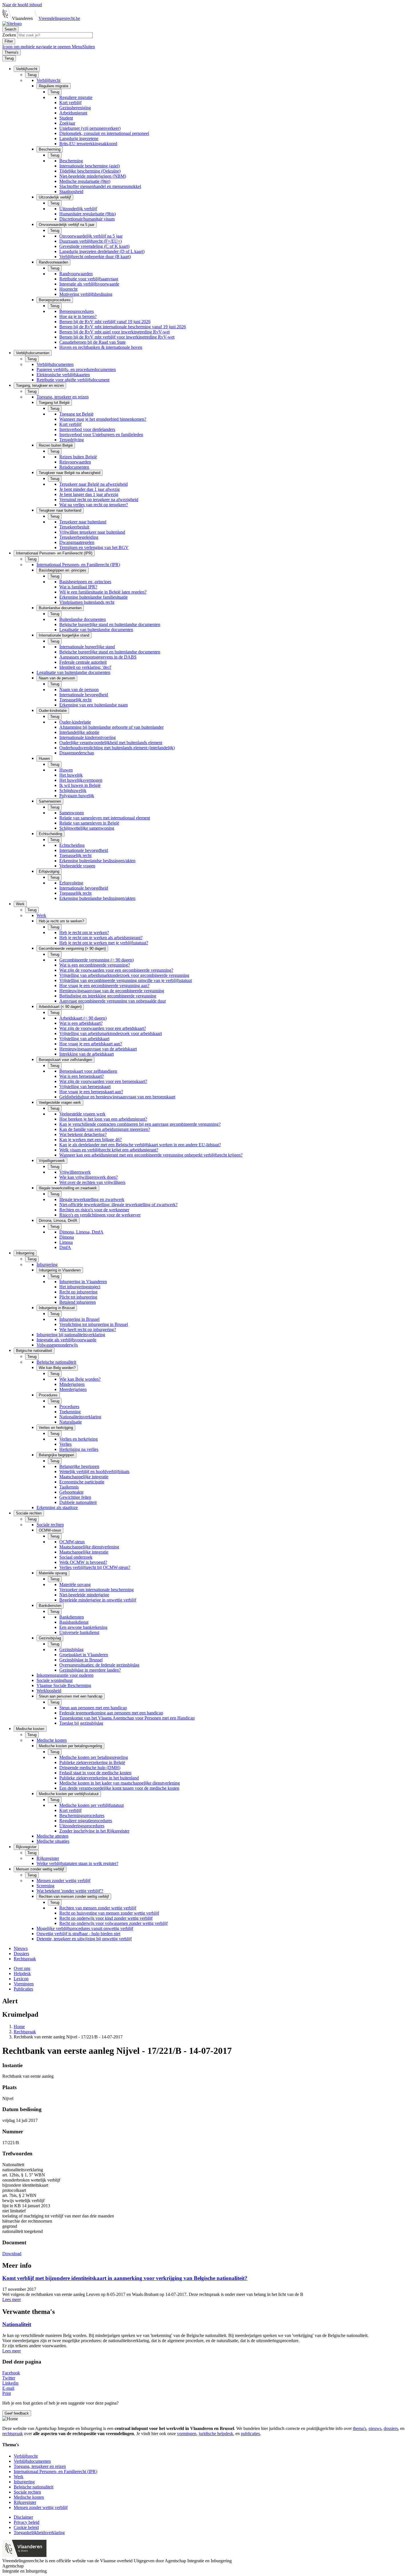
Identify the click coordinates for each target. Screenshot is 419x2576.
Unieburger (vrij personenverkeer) (90, 128)
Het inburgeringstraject (80, 1287)
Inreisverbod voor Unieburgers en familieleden (101, 435)
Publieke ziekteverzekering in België (92, 1762)
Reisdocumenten (74, 467)
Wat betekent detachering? (83, 1134)
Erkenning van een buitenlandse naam (93, 705)
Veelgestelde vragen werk (82, 1114)
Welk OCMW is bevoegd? (83, 1562)
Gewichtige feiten (75, 1497)
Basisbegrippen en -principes (85, 582)
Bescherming (71, 161)
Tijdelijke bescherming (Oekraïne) (90, 171)
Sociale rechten (50, 1525)
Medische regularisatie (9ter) (85, 181)
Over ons (22, 1968)
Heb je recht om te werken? (84, 932)
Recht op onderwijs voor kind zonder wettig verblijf (106, 1918)
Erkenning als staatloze (57, 1507)
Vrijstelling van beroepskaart (85, 1087)
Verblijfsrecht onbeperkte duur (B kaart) (95, 257)
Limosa (66, 1242)
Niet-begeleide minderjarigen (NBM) (93, 176)
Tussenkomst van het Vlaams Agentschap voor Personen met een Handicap (127, 1718)
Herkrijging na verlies (79, 1449)
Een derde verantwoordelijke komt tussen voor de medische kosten (119, 1788)
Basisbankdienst (74, 1622)
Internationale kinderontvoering (88, 737)
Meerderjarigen (73, 1389)
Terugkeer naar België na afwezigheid (93, 484)
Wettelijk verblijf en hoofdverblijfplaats (94, 1472)
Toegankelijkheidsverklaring (39, 2533)
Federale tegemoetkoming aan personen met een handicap (111, 1713)
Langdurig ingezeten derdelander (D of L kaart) (102, 251)
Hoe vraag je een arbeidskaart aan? (91, 1044)
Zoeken (10, 35)
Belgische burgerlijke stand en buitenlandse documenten (110, 624)
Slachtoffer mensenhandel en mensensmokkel (100, 186)
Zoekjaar (67, 123)
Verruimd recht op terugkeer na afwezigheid (99, 500)
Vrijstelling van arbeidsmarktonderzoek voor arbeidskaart (111, 1033)
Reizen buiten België (78, 457)
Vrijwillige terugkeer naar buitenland (92, 532)
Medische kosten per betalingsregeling (94, 1757)
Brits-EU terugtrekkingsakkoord (88, 144)
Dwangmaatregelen (77, 542)
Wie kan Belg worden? (80, 1379)
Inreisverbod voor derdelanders (87, 429)
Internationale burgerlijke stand (87, 647)
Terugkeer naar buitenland (83, 522)
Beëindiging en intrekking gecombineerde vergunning (108, 996)
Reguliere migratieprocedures (86, 1821)
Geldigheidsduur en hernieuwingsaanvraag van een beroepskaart (117, 1097)
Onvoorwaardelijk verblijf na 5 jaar (91, 236)
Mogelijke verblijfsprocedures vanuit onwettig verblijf (85, 1928)
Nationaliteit (17, 2324)
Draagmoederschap (77, 753)
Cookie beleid (26, 2527)
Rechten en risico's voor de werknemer (94, 1210)
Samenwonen (72, 813)
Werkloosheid (49, 1691)
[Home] (12, 24)
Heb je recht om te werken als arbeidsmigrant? (101, 938)
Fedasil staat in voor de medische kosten (95, 1773)
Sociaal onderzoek (76, 1557)
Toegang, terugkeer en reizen (63, 397)
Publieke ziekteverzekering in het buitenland (99, 1778)
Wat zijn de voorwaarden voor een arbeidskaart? (103, 1028)
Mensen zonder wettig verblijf (63, 1881)
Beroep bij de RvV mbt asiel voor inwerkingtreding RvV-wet (114, 332)
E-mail (8, 2388)
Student (66, 118)
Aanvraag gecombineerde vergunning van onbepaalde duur (113, 1001)
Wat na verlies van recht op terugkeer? (94, 505)
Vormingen (24, 1984)
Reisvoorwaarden (75, 462)
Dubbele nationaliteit (78, 1502)
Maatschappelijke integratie (84, 1477)
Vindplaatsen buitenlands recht (87, 602)
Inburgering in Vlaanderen (83, 1282)
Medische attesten (52, 1836)
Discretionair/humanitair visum (87, 219)
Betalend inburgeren (78, 1302)
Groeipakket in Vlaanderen (84, 1655)
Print (7, 2393)
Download (12, 2254)
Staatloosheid (71, 192)
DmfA (65, 1247)
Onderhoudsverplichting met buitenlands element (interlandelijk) (117, 748)
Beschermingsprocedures (82, 1815)
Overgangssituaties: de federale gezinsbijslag (99, 1665)
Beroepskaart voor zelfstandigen (88, 1071)
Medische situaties (53, 1841)
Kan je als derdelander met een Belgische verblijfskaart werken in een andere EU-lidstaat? (140, 1145)
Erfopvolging (71, 883)
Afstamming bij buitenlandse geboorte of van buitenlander (111, 727)
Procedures (69, 1407)
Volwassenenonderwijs (57, 1345)
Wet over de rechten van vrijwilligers (92, 1182)
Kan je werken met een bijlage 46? (90, 1140)
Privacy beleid (27, 2522)
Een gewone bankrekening (83, 1627)
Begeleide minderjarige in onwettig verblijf (98, 1600)
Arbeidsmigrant (73, 113)
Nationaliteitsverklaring (80, 1417)
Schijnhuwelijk (73, 790)
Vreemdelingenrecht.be (59, 18)
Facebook (11, 2373)
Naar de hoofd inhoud (22, 5)
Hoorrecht (68, 289)
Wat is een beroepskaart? (82, 1076)
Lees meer (12, 2299)
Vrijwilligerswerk (75, 1172)
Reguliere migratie (76, 97)
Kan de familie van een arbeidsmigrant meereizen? (105, 1129)
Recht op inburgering (78, 1292)
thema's (360, 2428)
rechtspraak (13, 2434)
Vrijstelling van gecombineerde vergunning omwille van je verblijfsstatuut (126, 980)
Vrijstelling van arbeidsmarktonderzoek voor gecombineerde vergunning (124, 975)
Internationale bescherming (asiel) (90, 166)
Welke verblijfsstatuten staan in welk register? (77, 1863)
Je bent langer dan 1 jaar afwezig (89, 494)
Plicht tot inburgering (78, 1297)
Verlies (65, 1444)
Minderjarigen (72, 1384)
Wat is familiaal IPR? (78, 587)
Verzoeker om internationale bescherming (96, 1590)
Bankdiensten (72, 1617)
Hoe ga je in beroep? (78, 316)
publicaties (250, 2434)
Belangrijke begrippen (79, 1466)
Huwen (66, 770)
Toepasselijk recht (75, 700)
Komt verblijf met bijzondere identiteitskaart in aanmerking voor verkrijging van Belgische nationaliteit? (125, 2278)
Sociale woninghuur (55, 1680)
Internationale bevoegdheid (84, 695)
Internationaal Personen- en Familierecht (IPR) (78, 565)
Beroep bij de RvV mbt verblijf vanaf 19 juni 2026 (105, 322)
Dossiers (21, 1954)
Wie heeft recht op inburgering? (88, 1329)
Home (19, 2027)
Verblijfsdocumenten (55, 364)
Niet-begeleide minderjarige (84, 1595)
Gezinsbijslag (71, 1650)
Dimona (67, 1237)
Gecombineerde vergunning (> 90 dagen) (96, 960)
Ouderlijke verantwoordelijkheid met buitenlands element (111, 743)
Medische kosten (52, 1740)
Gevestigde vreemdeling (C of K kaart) (94, 246)
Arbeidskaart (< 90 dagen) (83, 1018)
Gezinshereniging (75, 108)
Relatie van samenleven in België (89, 823)
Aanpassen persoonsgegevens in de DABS (98, 657)
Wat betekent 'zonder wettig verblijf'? (70, 1891)
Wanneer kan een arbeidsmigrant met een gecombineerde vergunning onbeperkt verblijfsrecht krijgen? (151, 1155)
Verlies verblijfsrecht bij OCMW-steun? (95, 1567)
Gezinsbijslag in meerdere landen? (90, 1670)
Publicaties (23, 1989)
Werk (41, 915)
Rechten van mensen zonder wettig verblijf (98, 1908)
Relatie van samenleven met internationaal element (105, 818)
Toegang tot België (76, 414)
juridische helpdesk (216, 2434)
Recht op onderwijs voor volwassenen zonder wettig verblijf (113, 1923)
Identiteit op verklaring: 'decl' (85, 667)
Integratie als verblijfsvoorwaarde (89, 284)
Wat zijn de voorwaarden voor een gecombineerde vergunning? (116, 970)
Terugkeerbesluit (74, 527)
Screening (45, 1886)
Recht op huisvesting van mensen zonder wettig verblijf (109, 1913)
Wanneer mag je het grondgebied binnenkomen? (103, 419)
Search (10, 29)
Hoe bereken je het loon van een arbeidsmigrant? (103, 1119)
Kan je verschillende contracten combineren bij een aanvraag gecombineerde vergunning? (140, 1124)
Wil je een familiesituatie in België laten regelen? (103, 592)
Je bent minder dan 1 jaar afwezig (90, 489)
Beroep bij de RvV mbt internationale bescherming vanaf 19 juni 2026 (123, 327)
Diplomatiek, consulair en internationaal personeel (104, 133)
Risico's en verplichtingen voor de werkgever (100, 1215)
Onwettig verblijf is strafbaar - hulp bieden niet (78, 1934)
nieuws (375, 2428)
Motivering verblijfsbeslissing (86, 294)
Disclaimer (23, 2517)
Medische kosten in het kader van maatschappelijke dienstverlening (120, 1783)
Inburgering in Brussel (79, 1319)
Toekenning (70, 1412)
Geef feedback (17, 2413)
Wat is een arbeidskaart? (81, 1023)
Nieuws (21, 1948)
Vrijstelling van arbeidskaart (84, 1039)
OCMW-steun (72, 1542)
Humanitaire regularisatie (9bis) (88, 214)
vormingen (187, 2434)
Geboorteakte (71, 1492)
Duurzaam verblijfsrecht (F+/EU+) (90, 241)
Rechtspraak (25, 1959)
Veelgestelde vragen (77, 866)
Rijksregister (48, 1858)
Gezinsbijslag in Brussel (81, 1660)
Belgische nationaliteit (56, 1362)
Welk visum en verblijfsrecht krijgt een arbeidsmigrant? (109, 1150)
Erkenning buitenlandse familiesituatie (93, 597)
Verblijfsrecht (48, 80)
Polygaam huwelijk (77, 796)
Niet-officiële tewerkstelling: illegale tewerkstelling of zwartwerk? (118, 1205)
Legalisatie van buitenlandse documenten (96, 630)
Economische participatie (82, 1482)
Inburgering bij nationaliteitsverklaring (71, 1335)
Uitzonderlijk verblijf (78, 209)
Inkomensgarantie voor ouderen (65, 1675)
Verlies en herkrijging (79, 1439)
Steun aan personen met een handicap (93, 1708)
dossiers (391, 2428)
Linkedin (10, 2383)
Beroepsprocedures (77, 311)
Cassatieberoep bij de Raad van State (92, 342)
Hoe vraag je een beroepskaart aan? (91, 1092)
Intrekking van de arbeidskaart (87, 1054)
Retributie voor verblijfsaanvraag (89, 279)
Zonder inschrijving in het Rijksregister (94, 1831)
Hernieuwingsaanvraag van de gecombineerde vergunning (112, 991)
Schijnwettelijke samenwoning (87, 828)
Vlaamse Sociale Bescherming (64, 1685)
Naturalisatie (71, 1422)
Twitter (9, 2378)
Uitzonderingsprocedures (82, 1826)
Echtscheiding (72, 845)
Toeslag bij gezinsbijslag (81, 1723)
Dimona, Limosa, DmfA (81, 1232)
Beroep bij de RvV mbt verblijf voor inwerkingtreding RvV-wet (117, 337)
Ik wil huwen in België (80, 785)
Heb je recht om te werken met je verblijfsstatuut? (104, 943)
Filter (9, 41)
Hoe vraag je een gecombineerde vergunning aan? (104, 986)
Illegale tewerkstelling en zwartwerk (92, 1199)
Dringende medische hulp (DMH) (90, 1768)
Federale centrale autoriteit (83, 662)
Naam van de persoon (79, 689)
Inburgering (47, 1264)
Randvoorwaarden (76, 274)
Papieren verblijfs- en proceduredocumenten (76, 369)
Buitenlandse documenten (83, 619)
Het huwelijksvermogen (81, 780)
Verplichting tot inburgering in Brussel (94, 1324)
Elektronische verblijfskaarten (63, 375)
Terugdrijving (72, 440)
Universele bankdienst (79, 1632)
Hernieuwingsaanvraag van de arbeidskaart (98, 1049)
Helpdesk (22, 1973)
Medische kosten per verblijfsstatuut (91, 1805)
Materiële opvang (75, 1584)
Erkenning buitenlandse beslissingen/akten (97, 861)
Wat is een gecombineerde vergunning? (95, 965)
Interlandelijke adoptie (79, 732)
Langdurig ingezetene (79, 138)
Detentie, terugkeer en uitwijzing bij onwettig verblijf (84, 1939)
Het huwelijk (71, 775)
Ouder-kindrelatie (75, 722)
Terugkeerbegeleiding (79, 537)
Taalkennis (69, 1487)
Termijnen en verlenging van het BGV (94, 547)
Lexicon (21, 1979)
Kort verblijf (70, 103)
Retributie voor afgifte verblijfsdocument (73, 380)
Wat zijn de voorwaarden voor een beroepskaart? (103, 1081)
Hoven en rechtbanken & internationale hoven (101, 347)
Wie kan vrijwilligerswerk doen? (89, 1177)
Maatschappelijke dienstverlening (89, 1547)
